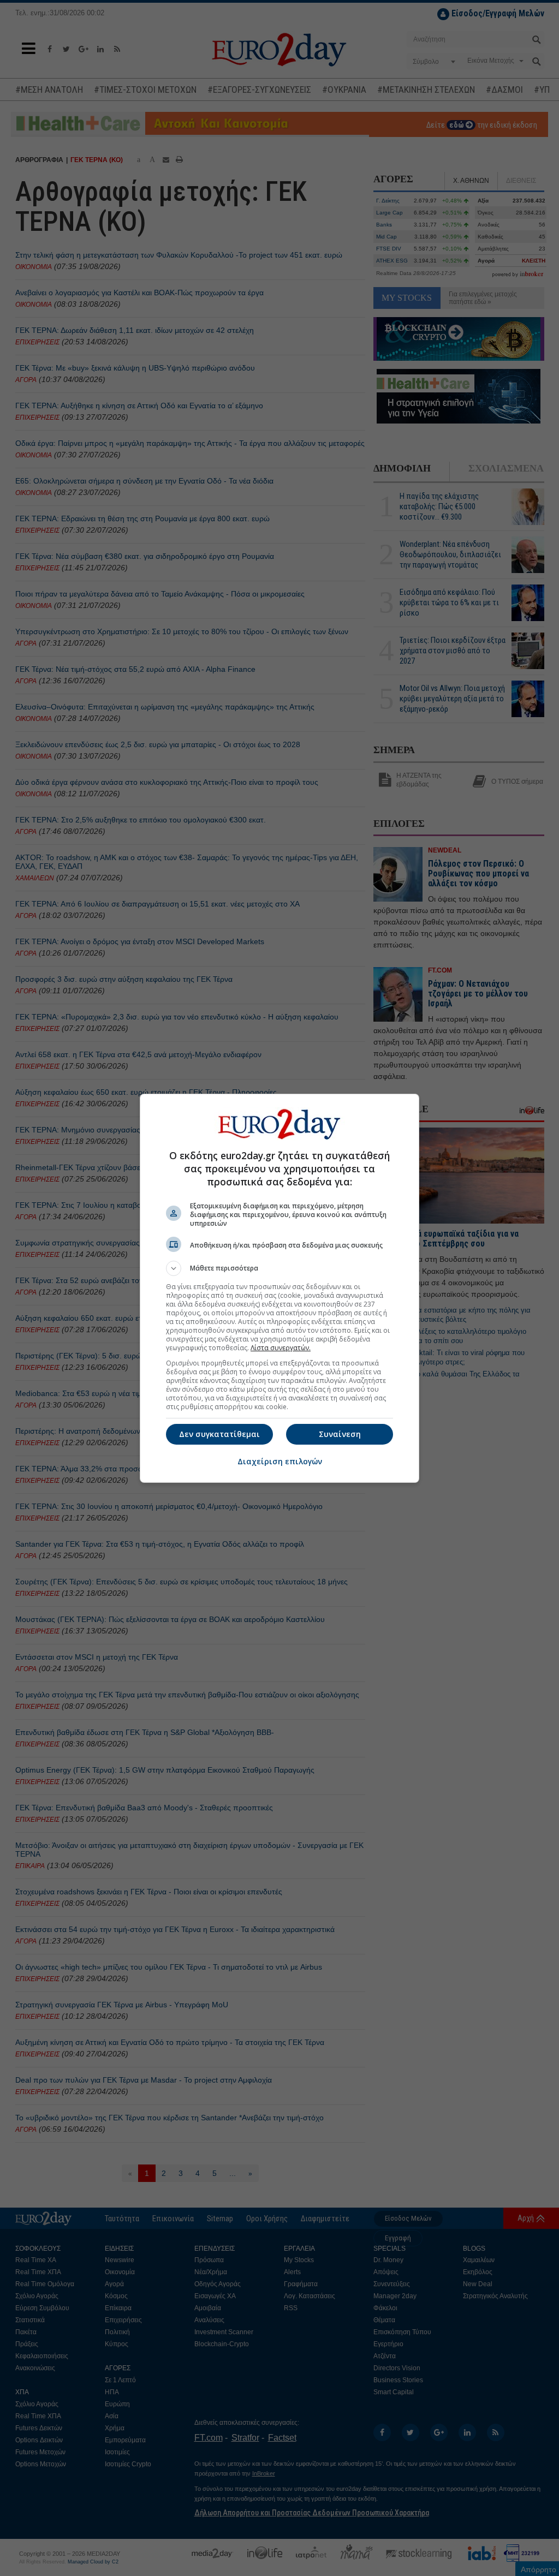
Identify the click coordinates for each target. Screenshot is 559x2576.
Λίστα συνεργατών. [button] (281, 1348)
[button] (279, 1268)
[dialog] (279, 1288)
